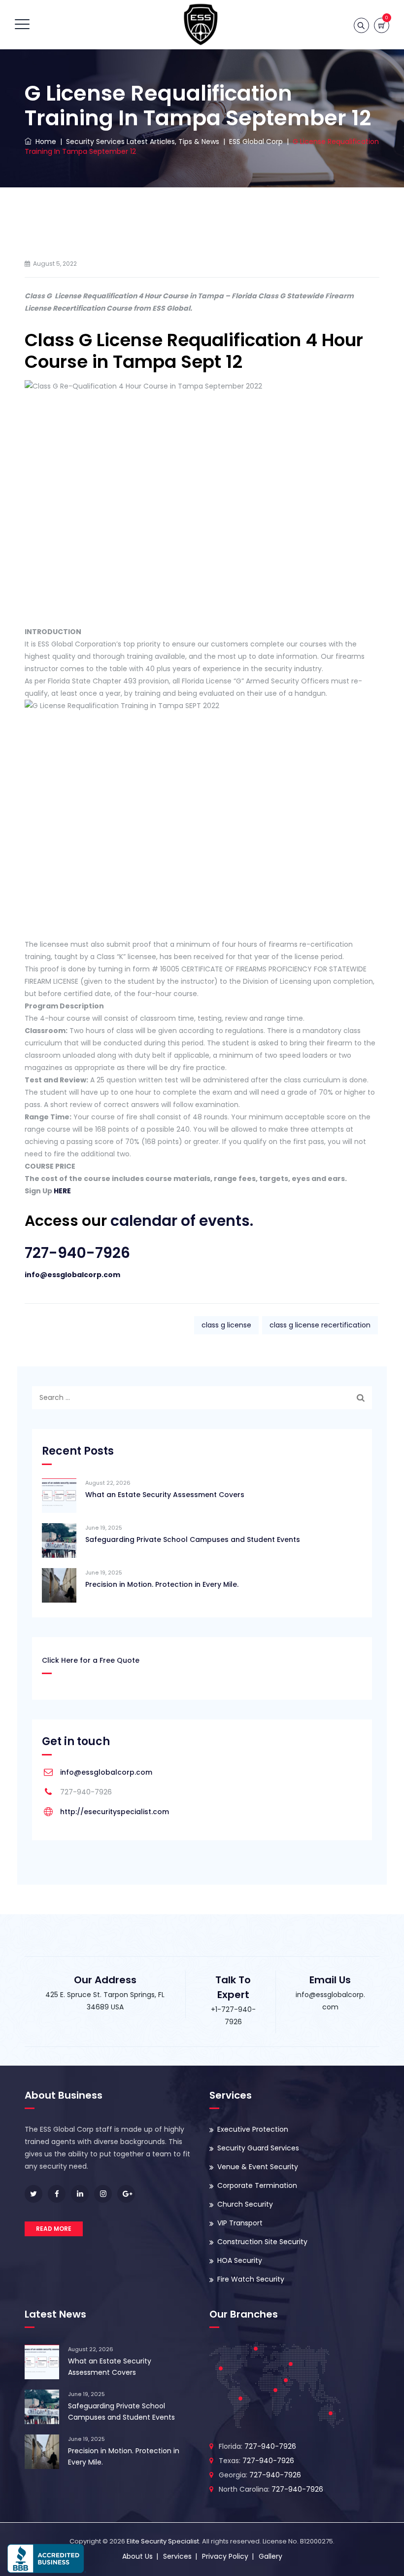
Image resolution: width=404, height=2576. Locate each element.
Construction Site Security (262, 2242)
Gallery (270, 2556)
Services (177, 2556)
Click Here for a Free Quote (91, 1660)
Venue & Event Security (258, 2167)
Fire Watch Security (251, 2279)
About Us (137, 2556)
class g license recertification (320, 1325)
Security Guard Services (258, 2148)
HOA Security (240, 2260)
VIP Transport (240, 2223)
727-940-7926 (77, 1253)
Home (44, 142)
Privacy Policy (225, 2556)
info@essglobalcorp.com (72, 1275)
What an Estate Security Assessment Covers (165, 1495)
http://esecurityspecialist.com (115, 1812)
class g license (226, 1325)
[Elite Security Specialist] (201, 25)
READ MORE (54, 2229)
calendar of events (180, 1221)
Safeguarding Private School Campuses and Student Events (193, 1539)
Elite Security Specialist (163, 2541)
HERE (62, 1191)
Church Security (245, 2204)
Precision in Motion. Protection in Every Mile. (162, 1584)
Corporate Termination (257, 2185)
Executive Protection (253, 2129)
